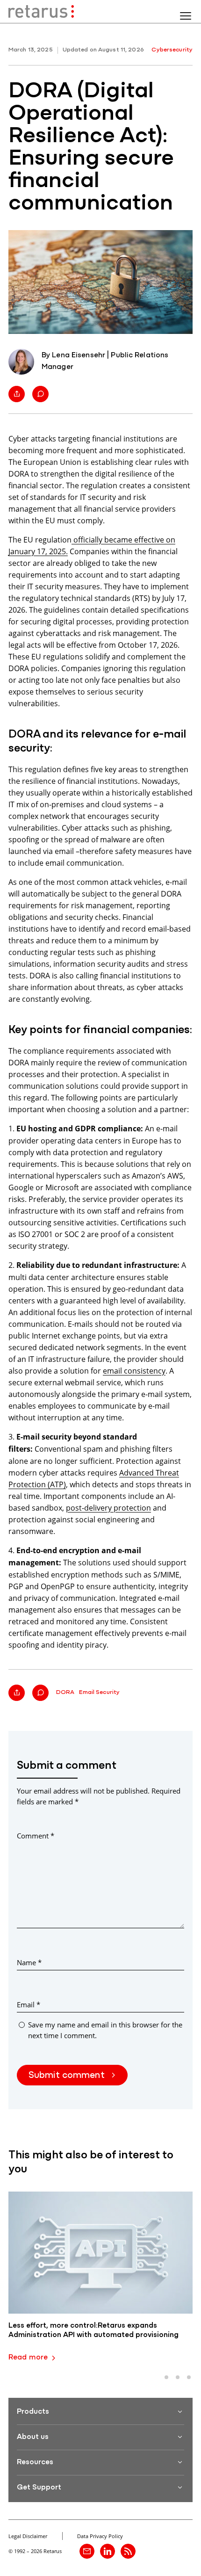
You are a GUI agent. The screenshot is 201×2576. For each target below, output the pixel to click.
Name (29, 1962)
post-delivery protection (108, 1508)
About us (33, 2437)
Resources (35, 2462)
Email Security (99, 1692)
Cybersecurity (172, 50)
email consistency (134, 1371)
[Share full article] (17, 394)
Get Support (39, 2488)
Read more (28, 2358)
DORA (65, 1692)
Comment (36, 1836)
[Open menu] (186, 16)
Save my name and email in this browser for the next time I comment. (105, 2030)
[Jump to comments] (40, 394)
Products (33, 2412)
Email (29, 2004)
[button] (166, 2377)
